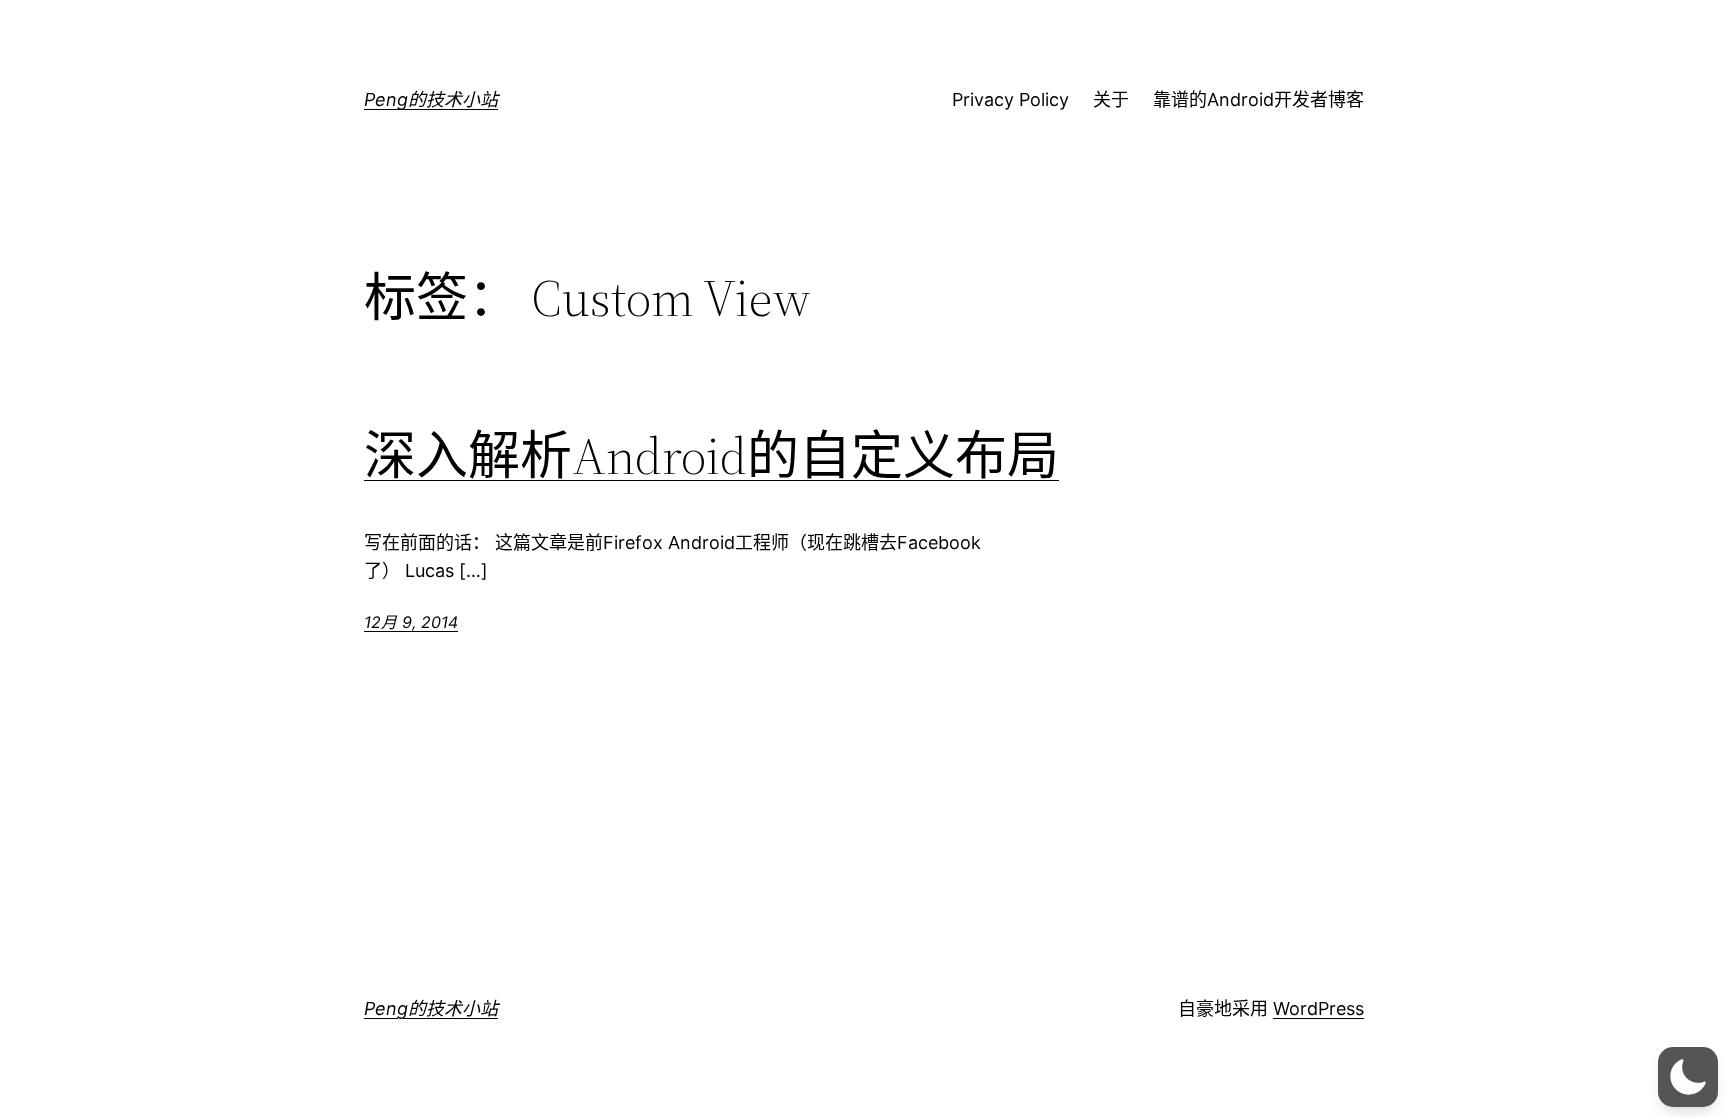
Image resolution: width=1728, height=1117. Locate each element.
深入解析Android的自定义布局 (711, 456)
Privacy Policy (1010, 99)
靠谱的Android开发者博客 (1258, 99)
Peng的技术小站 (431, 99)
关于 (1111, 99)
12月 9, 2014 (411, 622)
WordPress (1318, 1008)
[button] (1688, 1077)
